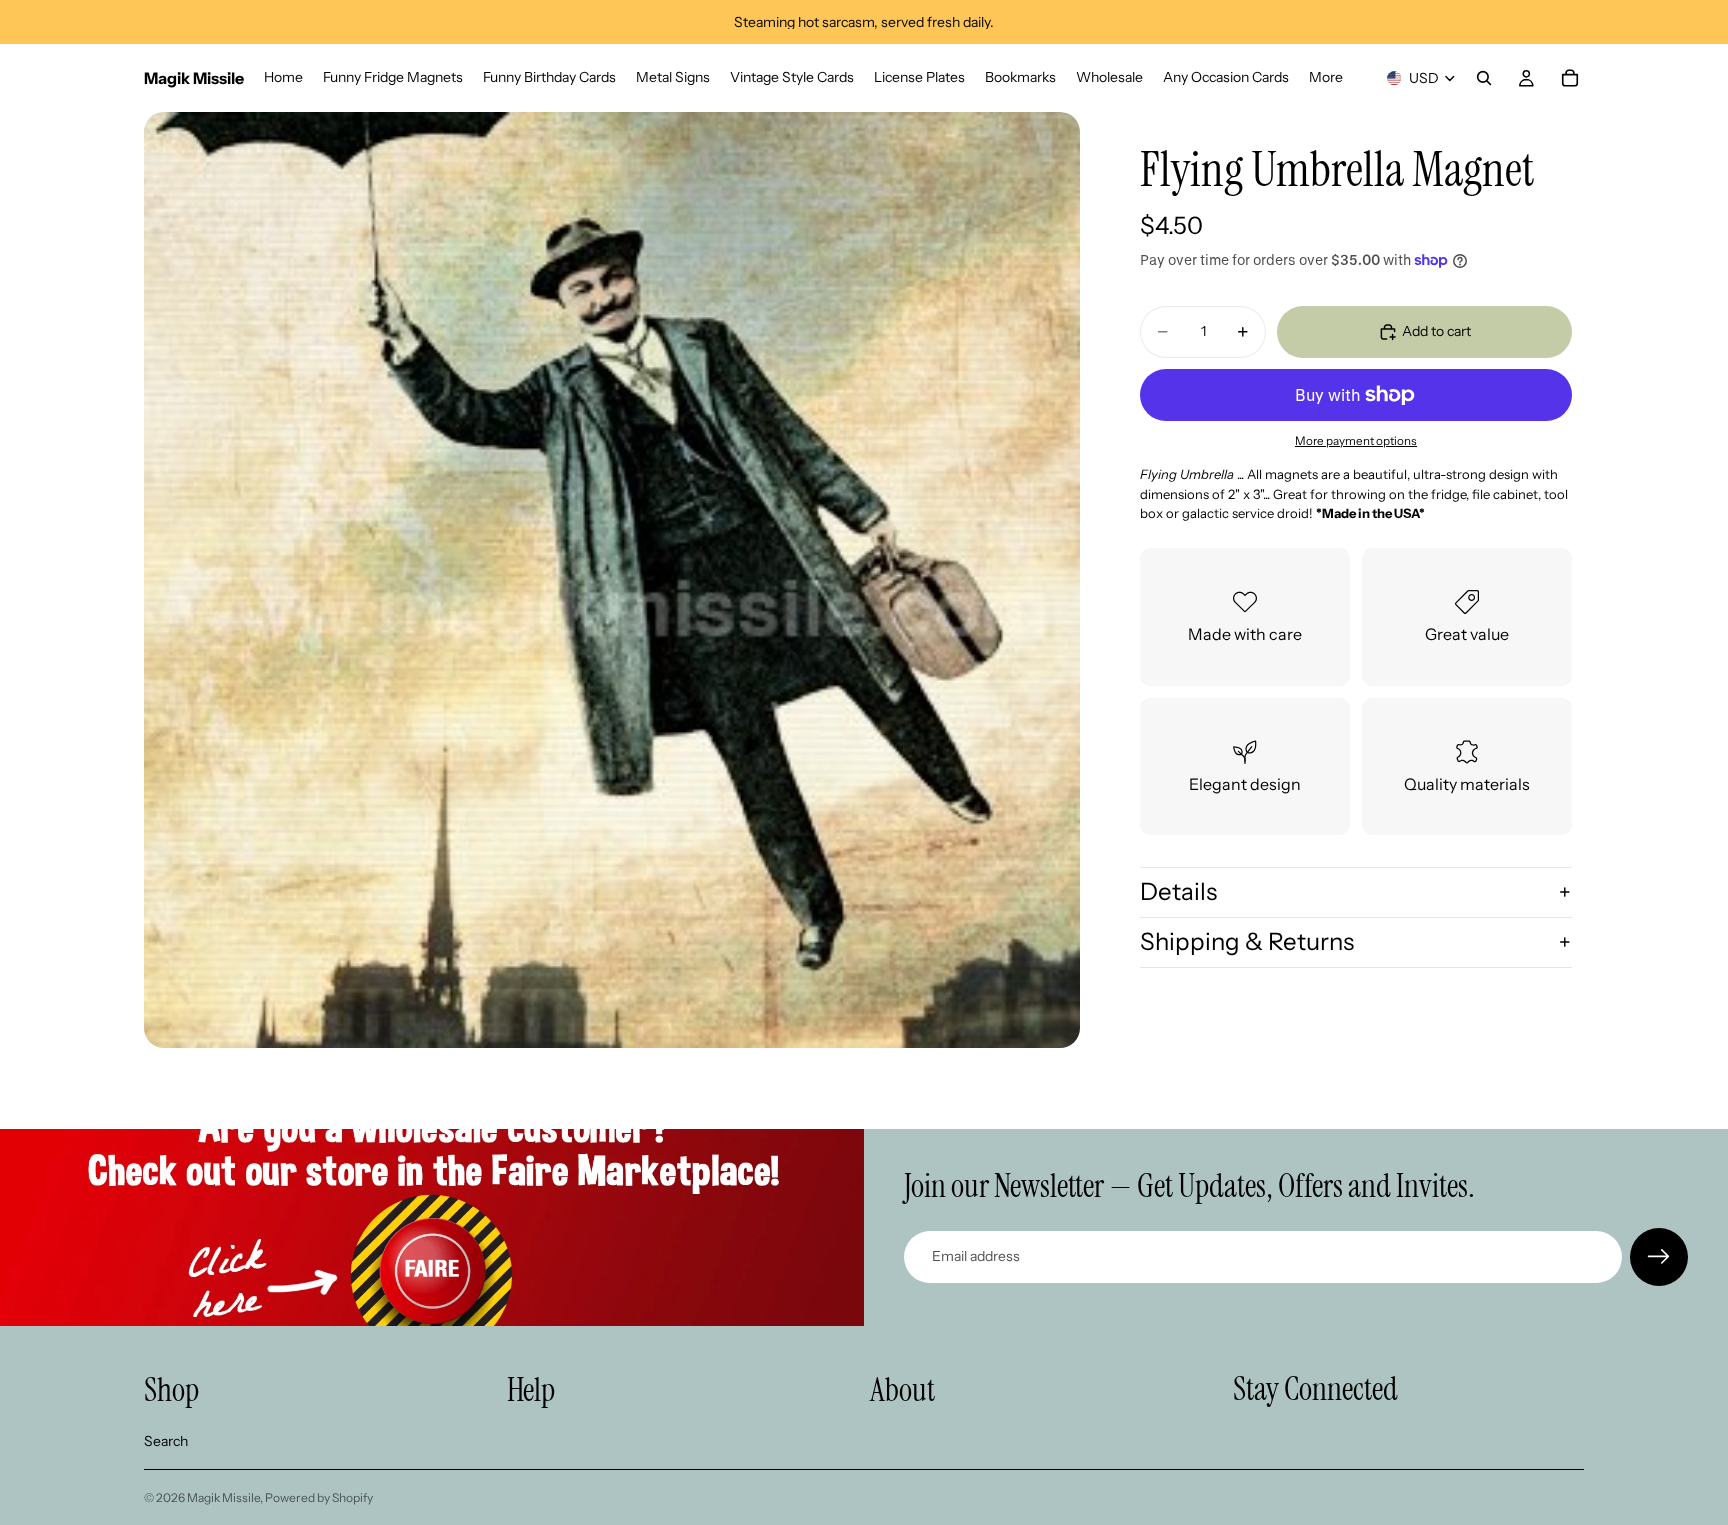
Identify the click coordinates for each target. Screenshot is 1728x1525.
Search (166, 1441)
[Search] (1484, 78)
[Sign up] (1659, 1257)
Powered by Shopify (319, 1497)
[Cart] (1570, 78)
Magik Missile (223, 1497)
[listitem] (1326, 78)
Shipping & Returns (1247, 941)
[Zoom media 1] (612, 580)
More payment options (1356, 441)
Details (1178, 891)
